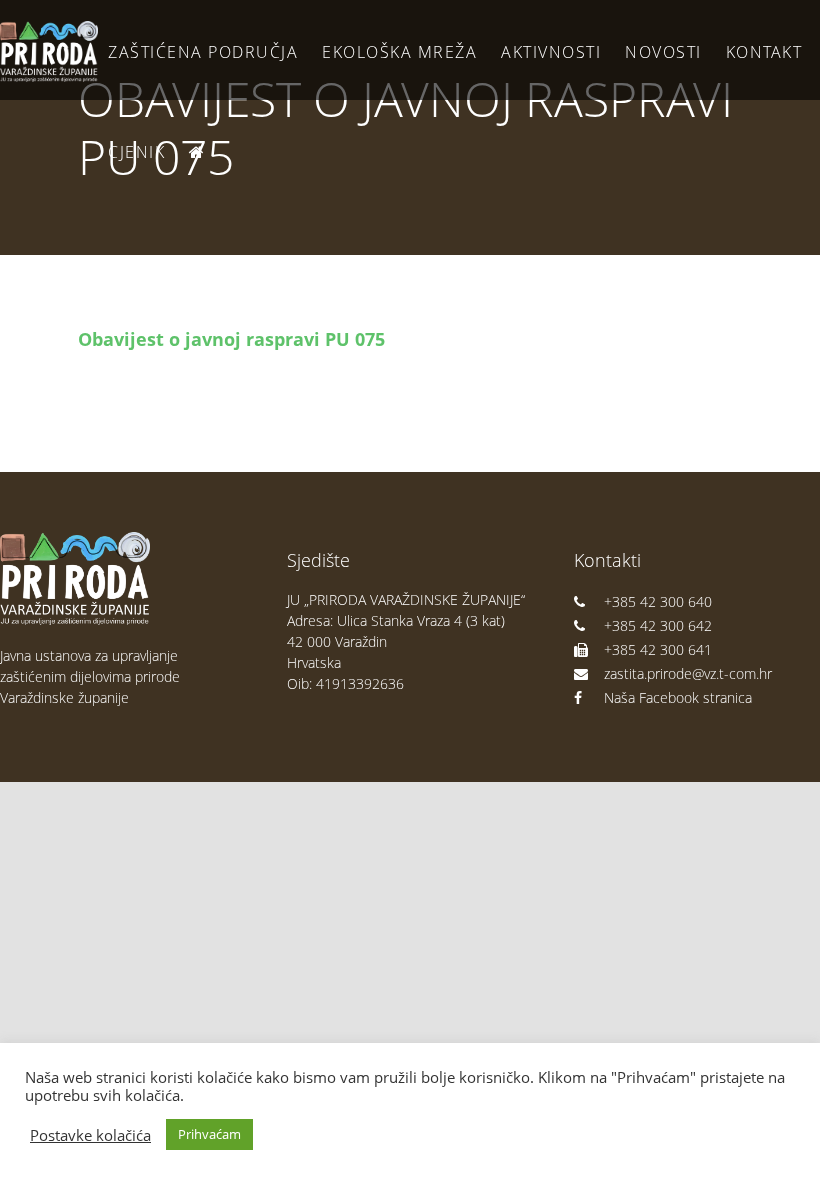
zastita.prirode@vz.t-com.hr (688, 673)
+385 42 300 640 (658, 601)
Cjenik (136, 152)
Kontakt (764, 52)
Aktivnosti (551, 52)
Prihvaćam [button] (209, 1134)
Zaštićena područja (203, 52)
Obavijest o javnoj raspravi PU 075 (231, 339)
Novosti (663, 52)
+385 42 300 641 (658, 649)
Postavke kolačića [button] (90, 1135)
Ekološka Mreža (399, 52)
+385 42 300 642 (658, 625)
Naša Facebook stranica (678, 697)
